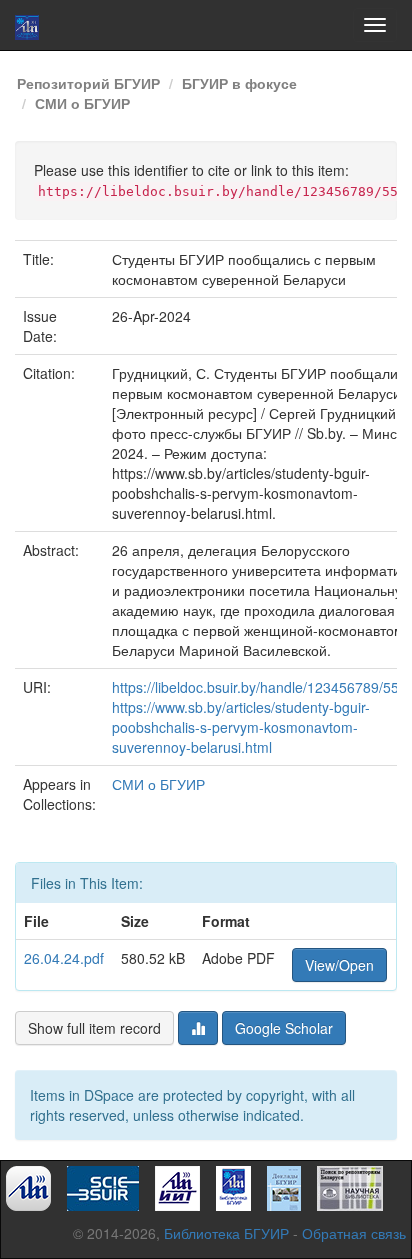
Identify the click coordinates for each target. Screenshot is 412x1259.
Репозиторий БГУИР (88, 83)
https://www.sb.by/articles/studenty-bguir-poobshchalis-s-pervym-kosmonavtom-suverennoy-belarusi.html (241, 727)
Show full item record (94, 1028)
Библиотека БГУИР (226, 1233)
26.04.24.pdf (64, 958)
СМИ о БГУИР (82, 103)
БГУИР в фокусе (239, 83)
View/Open (339, 965)
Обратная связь (354, 1233)
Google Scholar (284, 1028)
